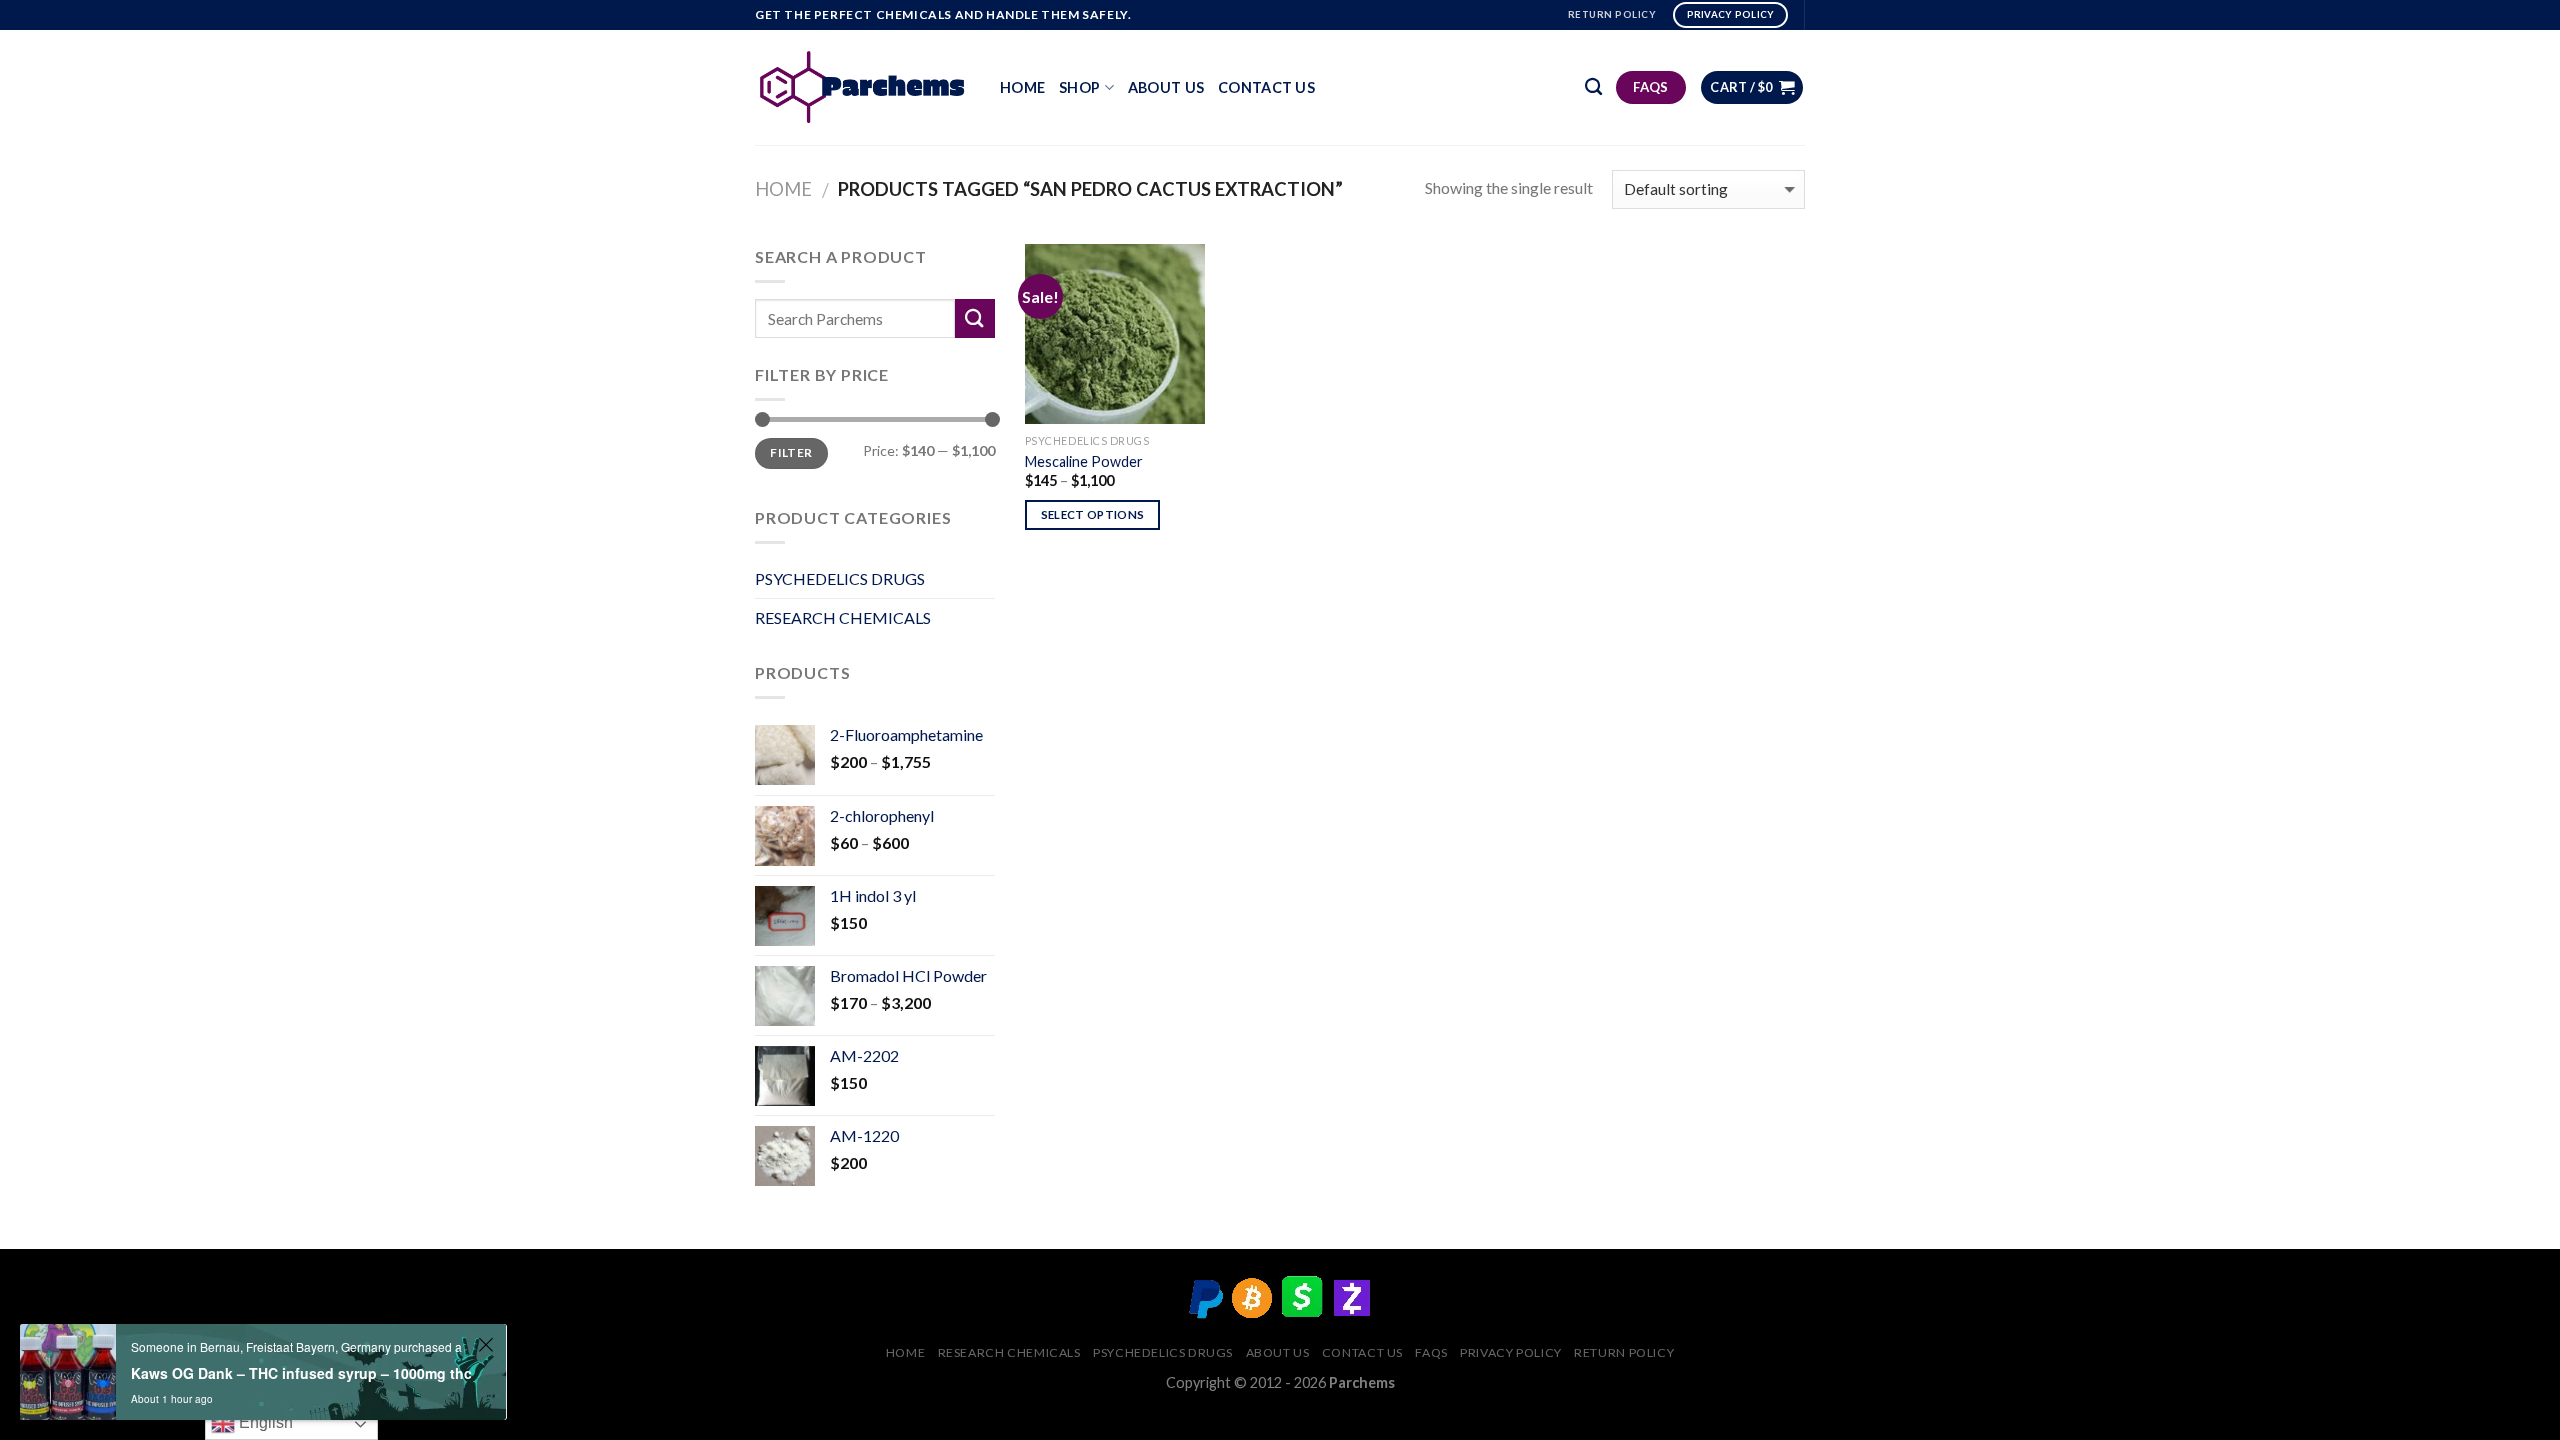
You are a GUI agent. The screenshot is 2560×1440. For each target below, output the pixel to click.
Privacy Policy (1511, 1352)
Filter (791, 452)
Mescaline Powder (1084, 461)
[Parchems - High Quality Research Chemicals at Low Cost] (862, 87)
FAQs (1431, 1352)
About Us (1166, 87)
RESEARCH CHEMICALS (843, 617)
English (264, 1422)
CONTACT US (1266, 87)
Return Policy (1624, 1352)
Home (1022, 87)
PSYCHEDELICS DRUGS (840, 578)
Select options (1093, 514)
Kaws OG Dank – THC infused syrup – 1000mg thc (301, 1373)
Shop (1079, 87)
